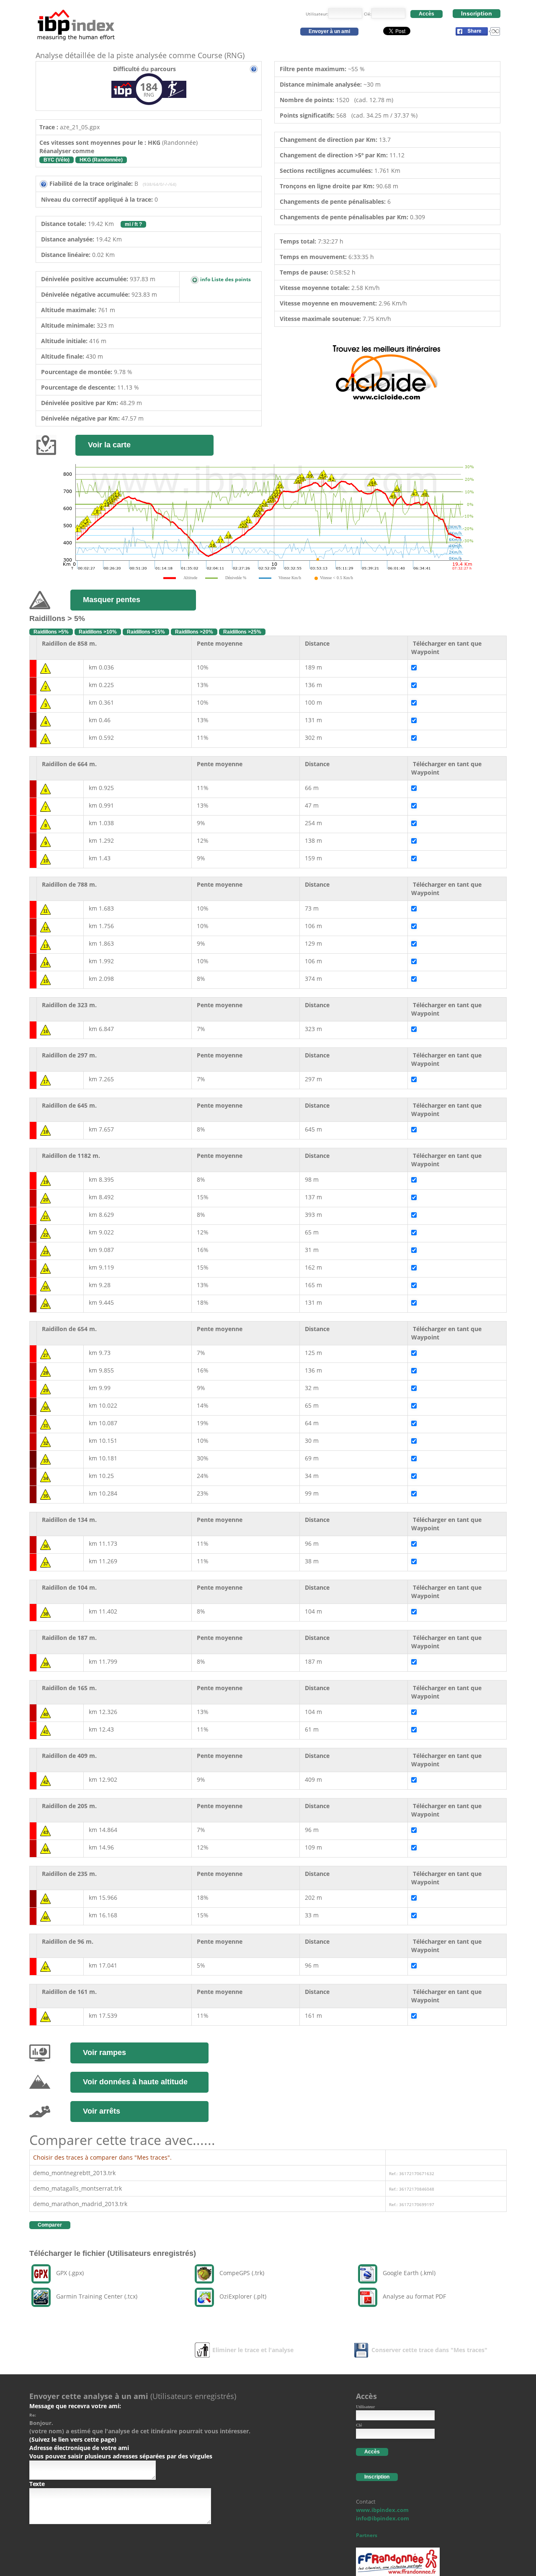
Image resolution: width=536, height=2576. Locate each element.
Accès (426, 14)
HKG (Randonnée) (101, 160)
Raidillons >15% (146, 632)
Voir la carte (109, 445)
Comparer (50, 2225)
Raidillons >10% (98, 632)
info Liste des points (225, 279)
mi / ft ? (133, 224)
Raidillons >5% (51, 632)
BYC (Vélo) (57, 160)
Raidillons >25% (242, 632)
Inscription (477, 13)
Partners (367, 2535)
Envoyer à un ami (329, 31)
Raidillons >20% (194, 632)
